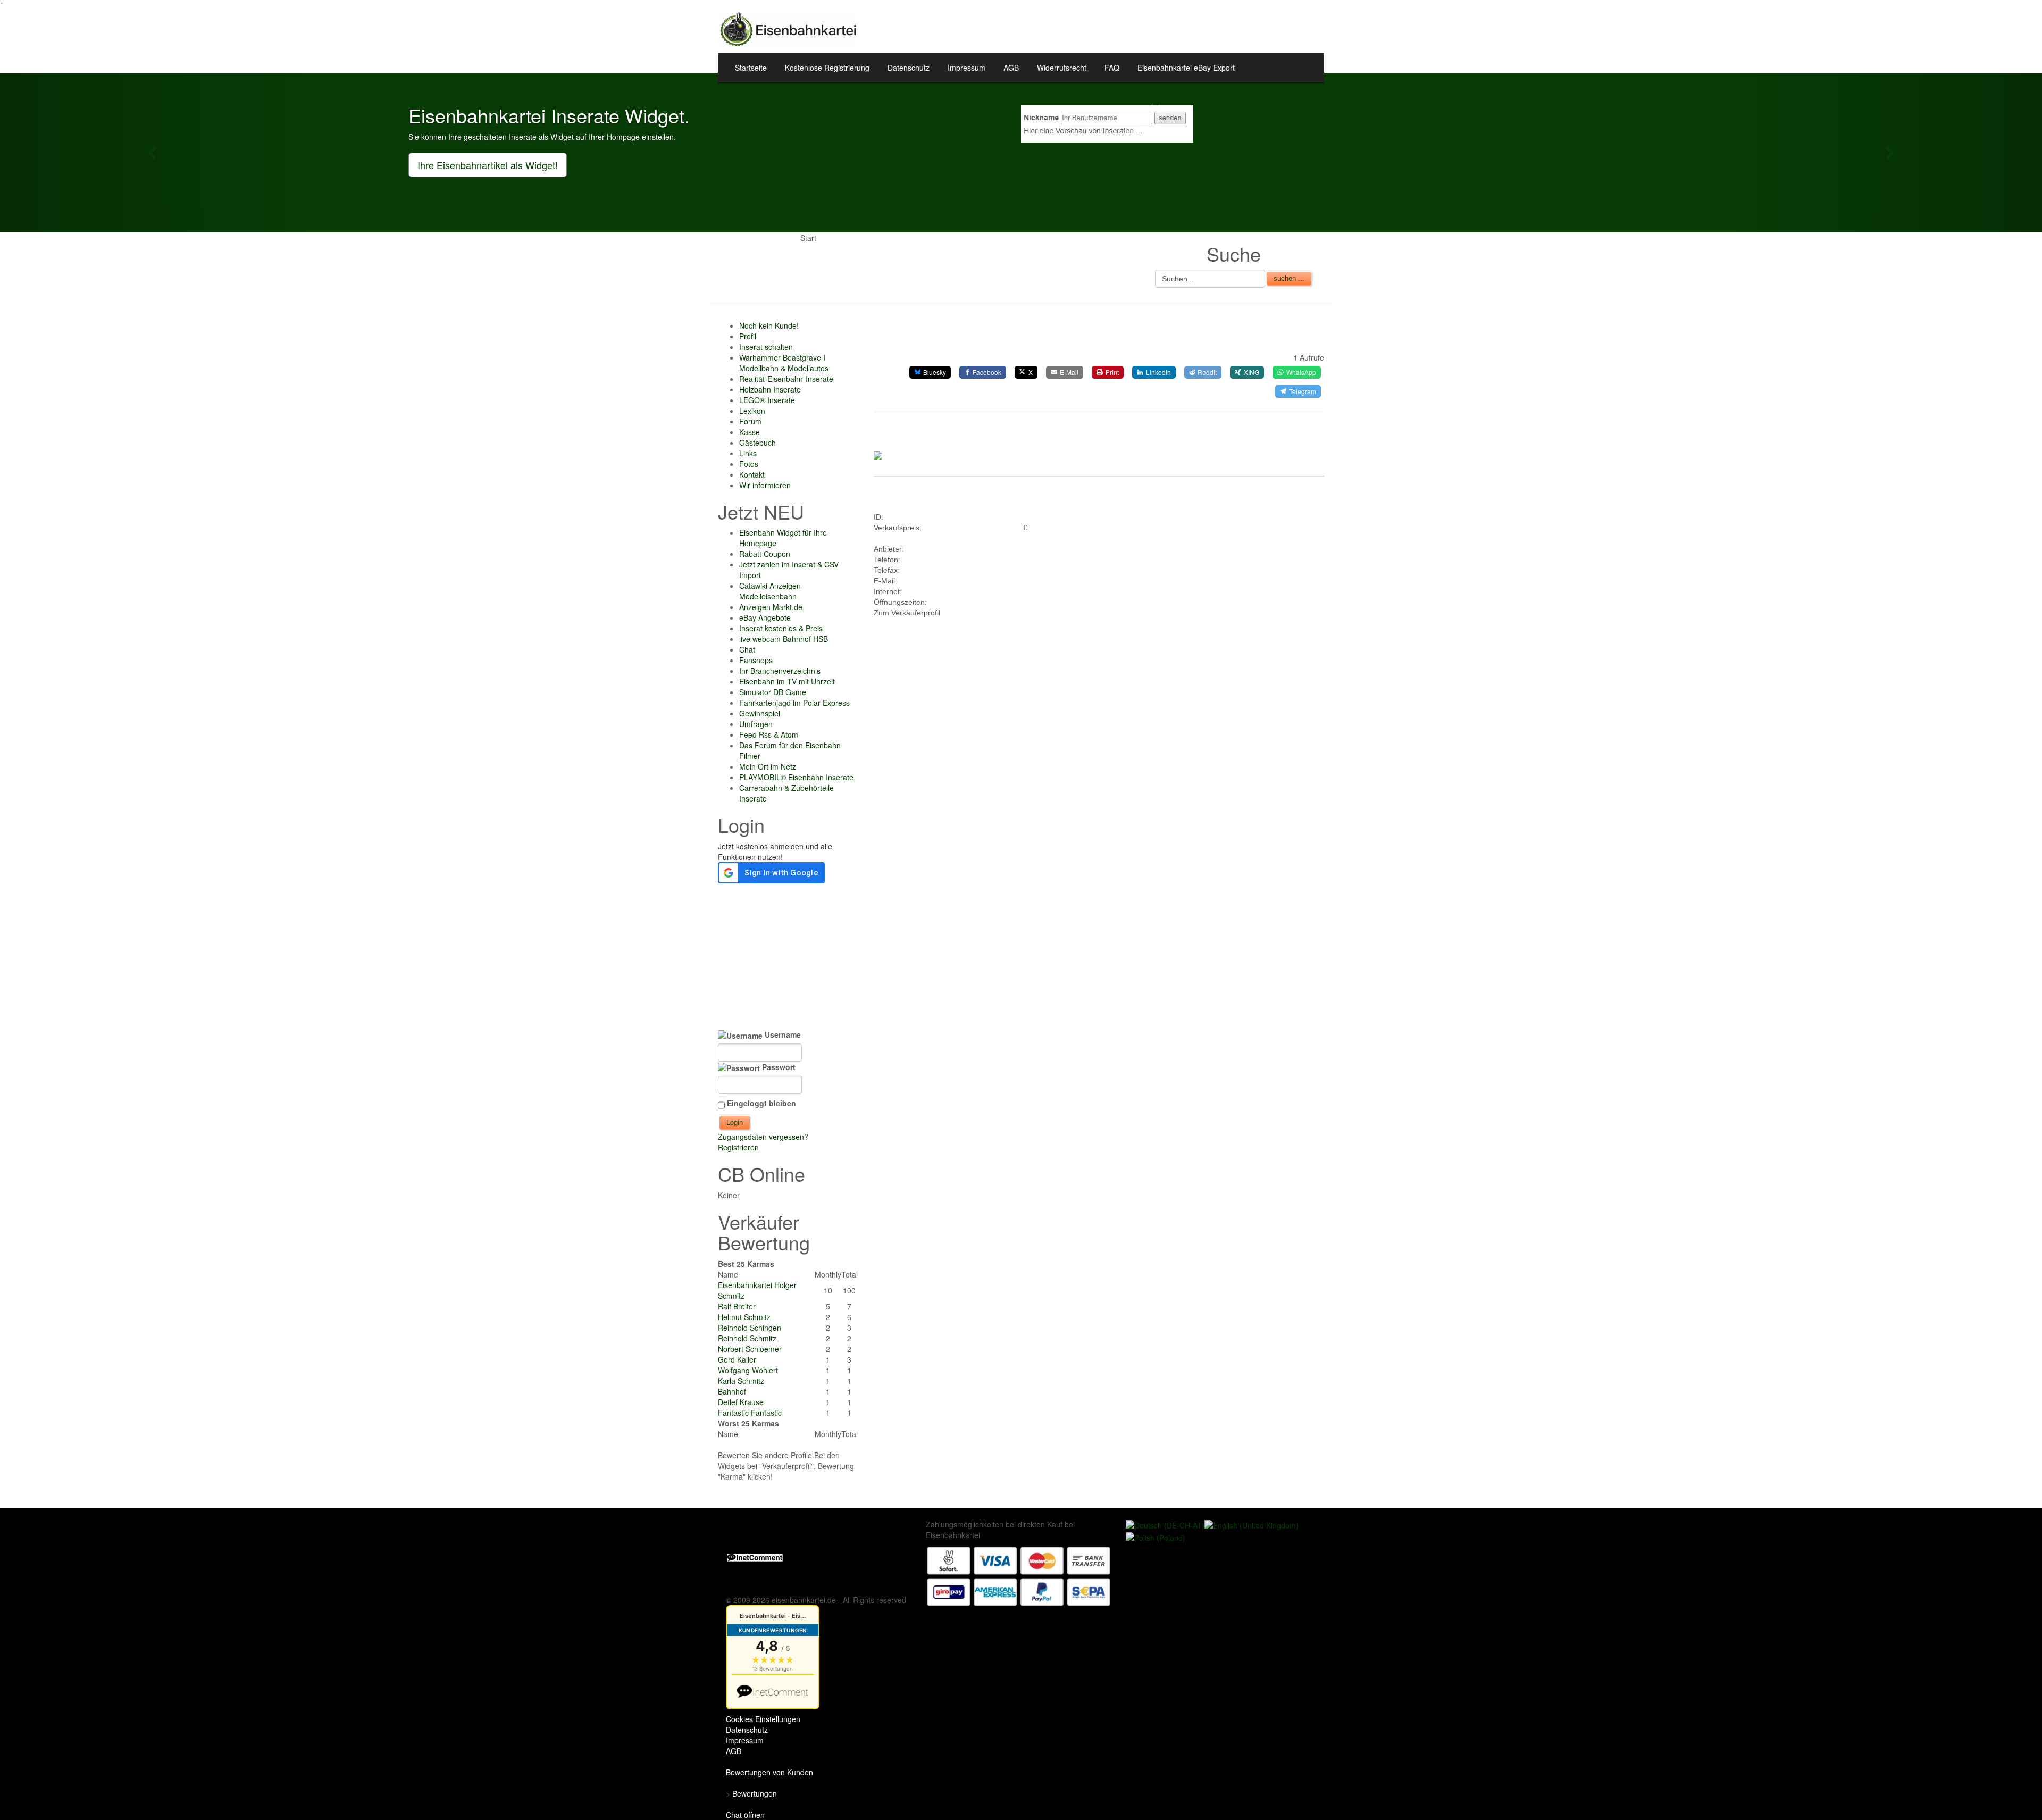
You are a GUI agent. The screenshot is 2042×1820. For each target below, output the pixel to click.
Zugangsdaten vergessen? (763, 1137)
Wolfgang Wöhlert (748, 1370)
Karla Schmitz (741, 1381)
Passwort (778, 1067)
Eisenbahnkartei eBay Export (1186, 68)
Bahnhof (732, 1391)
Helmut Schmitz (744, 1317)
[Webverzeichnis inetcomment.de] (755, 1556)
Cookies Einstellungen (763, 1719)
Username (782, 1034)
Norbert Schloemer (750, 1349)
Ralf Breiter (737, 1306)
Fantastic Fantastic (750, 1413)
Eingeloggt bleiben (761, 1103)
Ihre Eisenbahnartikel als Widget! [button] (488, 165)
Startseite (751, 68)
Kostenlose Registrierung (827, 68)
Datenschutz (909, 68)
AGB (1011, 68)
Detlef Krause (741, 1402)
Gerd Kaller (737, 1359)
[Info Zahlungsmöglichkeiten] (1019, 1575)
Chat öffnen (745, 1815)
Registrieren (738, 1147)
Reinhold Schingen (750, 1328)
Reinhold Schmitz (747, 1338)
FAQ (1112, 68)
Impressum (966, 68)
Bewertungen (755, 1793)
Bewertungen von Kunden (769, 1772)
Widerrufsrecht (1062, 68)
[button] (153, 153)
